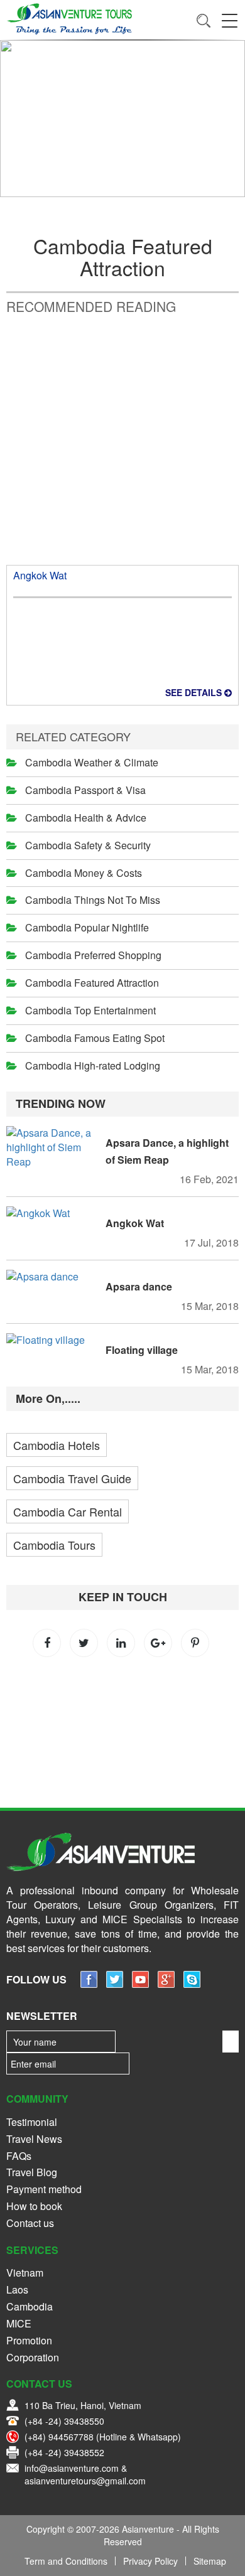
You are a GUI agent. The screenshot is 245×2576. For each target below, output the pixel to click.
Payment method (44, 2189)
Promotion (29, 2340)
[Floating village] (53, 1340)
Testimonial (32, 2122)
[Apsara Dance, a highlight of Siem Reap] (53, 1148)
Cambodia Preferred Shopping (93, 955)
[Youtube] (140, 1984)
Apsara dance (139, 1286)
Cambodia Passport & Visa (85, 790)
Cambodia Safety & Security (88, 845)
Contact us (30, 2223)
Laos (17, 2289)
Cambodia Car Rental (68, 1511)
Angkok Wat (40, 575)
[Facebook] (89, 1984)
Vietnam (25, 2273)
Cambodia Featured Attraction (92, 983)
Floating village (142, 1350)
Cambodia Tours (54, 1545)
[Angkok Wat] (53, 1214)
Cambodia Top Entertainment (90, 1010)
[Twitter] (115, 1984)
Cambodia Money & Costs (84, 873)
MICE (19, 2323)
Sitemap (210, 2561)
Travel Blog (32, 2172)
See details (195, 692)
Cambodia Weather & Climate (92, 762)
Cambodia (30, 2306)
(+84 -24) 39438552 (64, 2452)
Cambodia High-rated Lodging (93, 1065)
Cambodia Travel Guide (72, 1478)
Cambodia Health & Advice (86, 818)
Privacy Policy (150, 2561)
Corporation (33, 2357)
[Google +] (166, 1984)
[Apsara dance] (53, 1277)
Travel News (34, 2139)
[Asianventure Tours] (69, 19)
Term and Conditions (66, 2561)
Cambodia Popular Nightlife (87, 927)
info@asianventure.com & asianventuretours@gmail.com (85, 2474)
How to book (34, 2206)
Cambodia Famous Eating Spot (95, 1038)
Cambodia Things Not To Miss (93, 900)
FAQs (19, 2156)
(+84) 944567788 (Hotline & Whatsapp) (103, 2437)
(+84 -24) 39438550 (64, 2421)
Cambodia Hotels (57, 1445)
